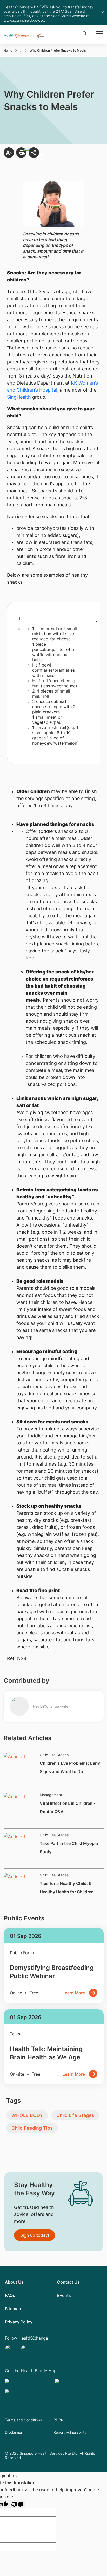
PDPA (58, 2420)
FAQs (10, 2295)
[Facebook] (27, 2350)
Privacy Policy (19, 2322)
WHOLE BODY (27, 2115)
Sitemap (13, 2309)
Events (64, 2295)
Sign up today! (35, 2235)
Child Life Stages (75, 2115)
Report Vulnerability (70, 2432)
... (21, 50)
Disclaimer (14, 2432)
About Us (14, 2282)
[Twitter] (11, 2350)
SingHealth (19, 397)
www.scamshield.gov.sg (24, 20)
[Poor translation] (17, 2504)
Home (8, 50)
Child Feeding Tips (32, 2128)
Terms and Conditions (23, 2420)
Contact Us (68, 2282)
